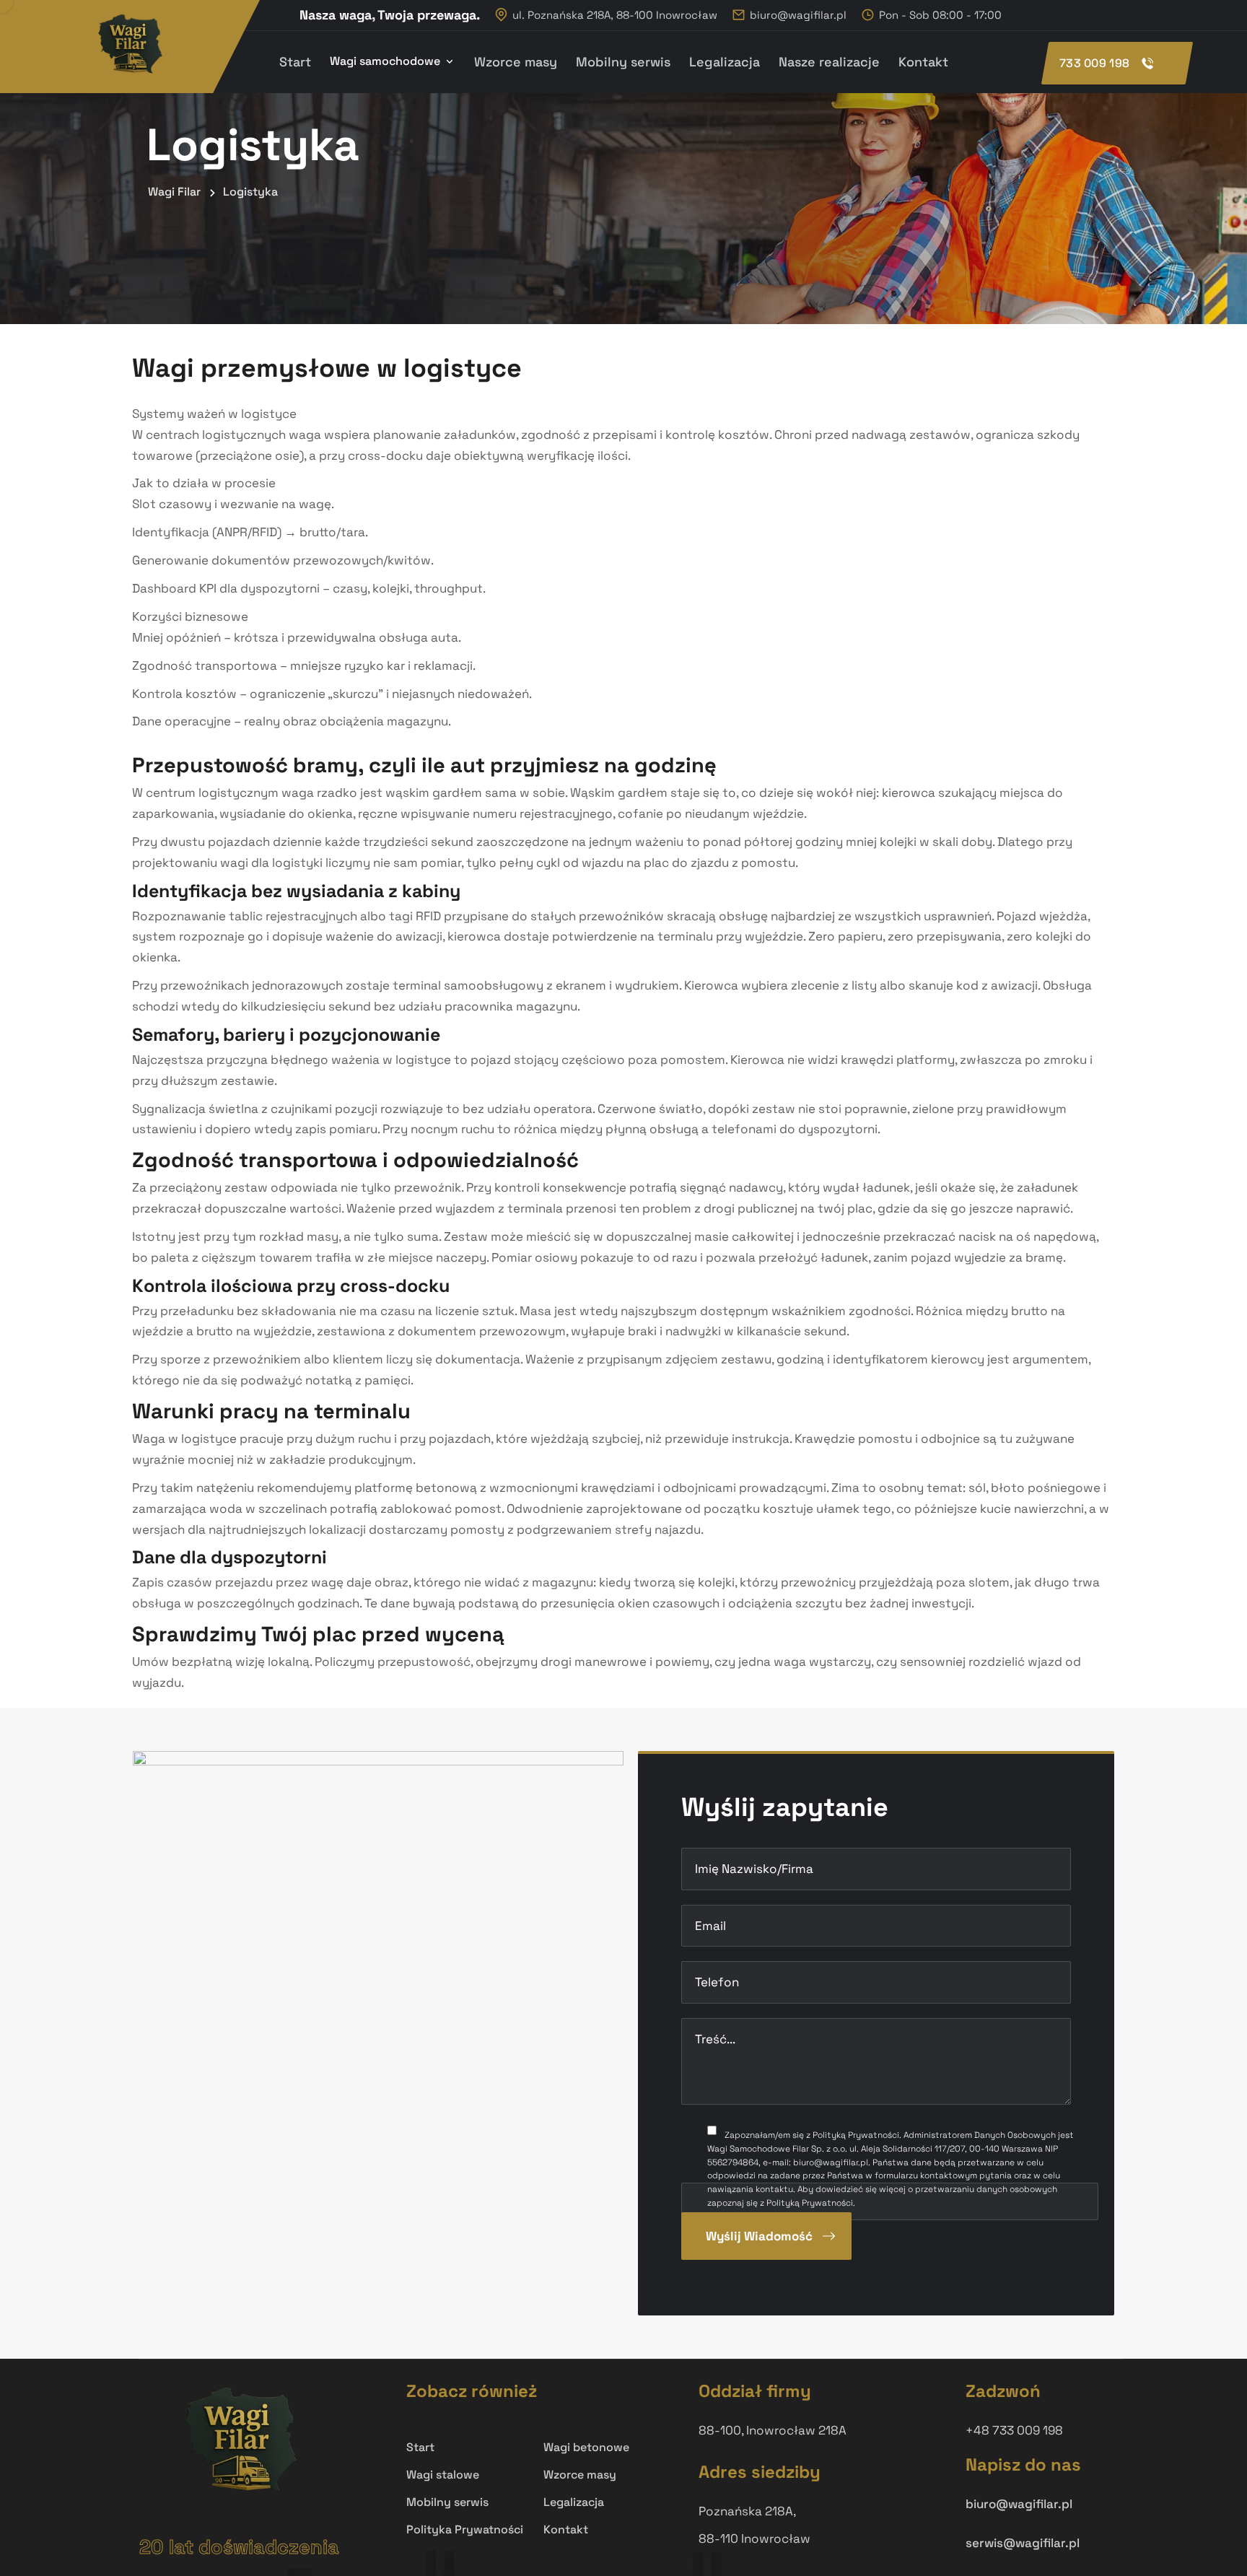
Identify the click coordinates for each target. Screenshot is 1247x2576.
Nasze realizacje (829, 62)
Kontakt (923, 62)
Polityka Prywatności (465, 2529)
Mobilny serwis (623, 62)
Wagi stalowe (443, 2475)
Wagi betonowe (586, 2447)
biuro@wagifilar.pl (798, 15)
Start (295, 62)
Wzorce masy (516, 62)
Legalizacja (725, 62)
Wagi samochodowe (385, 61)
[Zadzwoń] (1117, 63)
